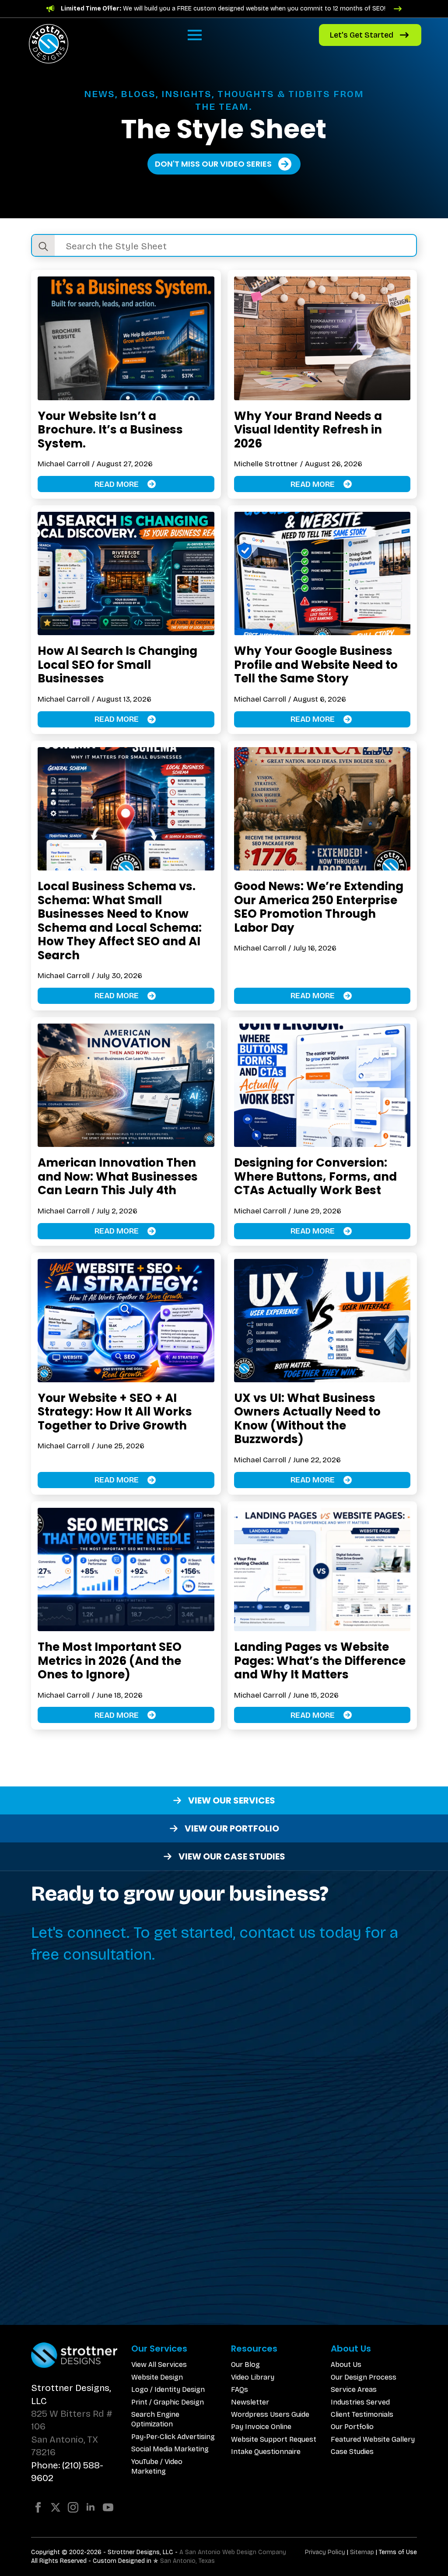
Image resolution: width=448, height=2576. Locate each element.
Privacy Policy (325, 2552)
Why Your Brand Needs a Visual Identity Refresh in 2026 (308, 430)
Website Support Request (274, 2439)
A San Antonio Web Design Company (233, 2552)
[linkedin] (91, 2507)
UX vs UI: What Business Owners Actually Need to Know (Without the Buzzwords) (307, 1419)
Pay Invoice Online (261, 2427)
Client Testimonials (362, 2414)
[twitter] (56, 2507)
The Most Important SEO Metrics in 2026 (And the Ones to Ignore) (110, 1661)
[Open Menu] (195, 35)
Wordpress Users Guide (270, 2414)
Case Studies (352, 2452)
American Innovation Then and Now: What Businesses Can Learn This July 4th (118, 1176)
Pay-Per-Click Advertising (173, 2437)
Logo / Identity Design (168, 2389)
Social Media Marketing (170, 2449)
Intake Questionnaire (266, 2452)
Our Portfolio (352, 2427)
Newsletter (250, 2402)
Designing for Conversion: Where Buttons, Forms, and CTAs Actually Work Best (315, 1176)
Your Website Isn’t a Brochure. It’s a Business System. (110, 430)
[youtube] (108, 2507)
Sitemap (362, 2552)
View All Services (159, 2365)
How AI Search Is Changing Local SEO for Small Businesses (117, 665)
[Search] (43, 246)
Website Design (157, 2377)
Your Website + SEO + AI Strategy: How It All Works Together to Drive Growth (115, 1412)
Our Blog (245, 2365)
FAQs (240, 2389)
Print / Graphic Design (168, 2402)
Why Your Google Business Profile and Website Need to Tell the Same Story (316, 665)
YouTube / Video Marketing (157, 2466)
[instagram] (73, 2507)
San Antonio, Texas (187, 2561)
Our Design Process (364, 2377)
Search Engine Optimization (155, 2419)
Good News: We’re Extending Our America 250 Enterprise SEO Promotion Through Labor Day (319, 907)
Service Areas (354, 2389)
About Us (346, 2365)
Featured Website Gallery (373, 2439)
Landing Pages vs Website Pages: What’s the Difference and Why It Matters (320, 1661)
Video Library (253, 2377)
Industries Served (360, 2402)
